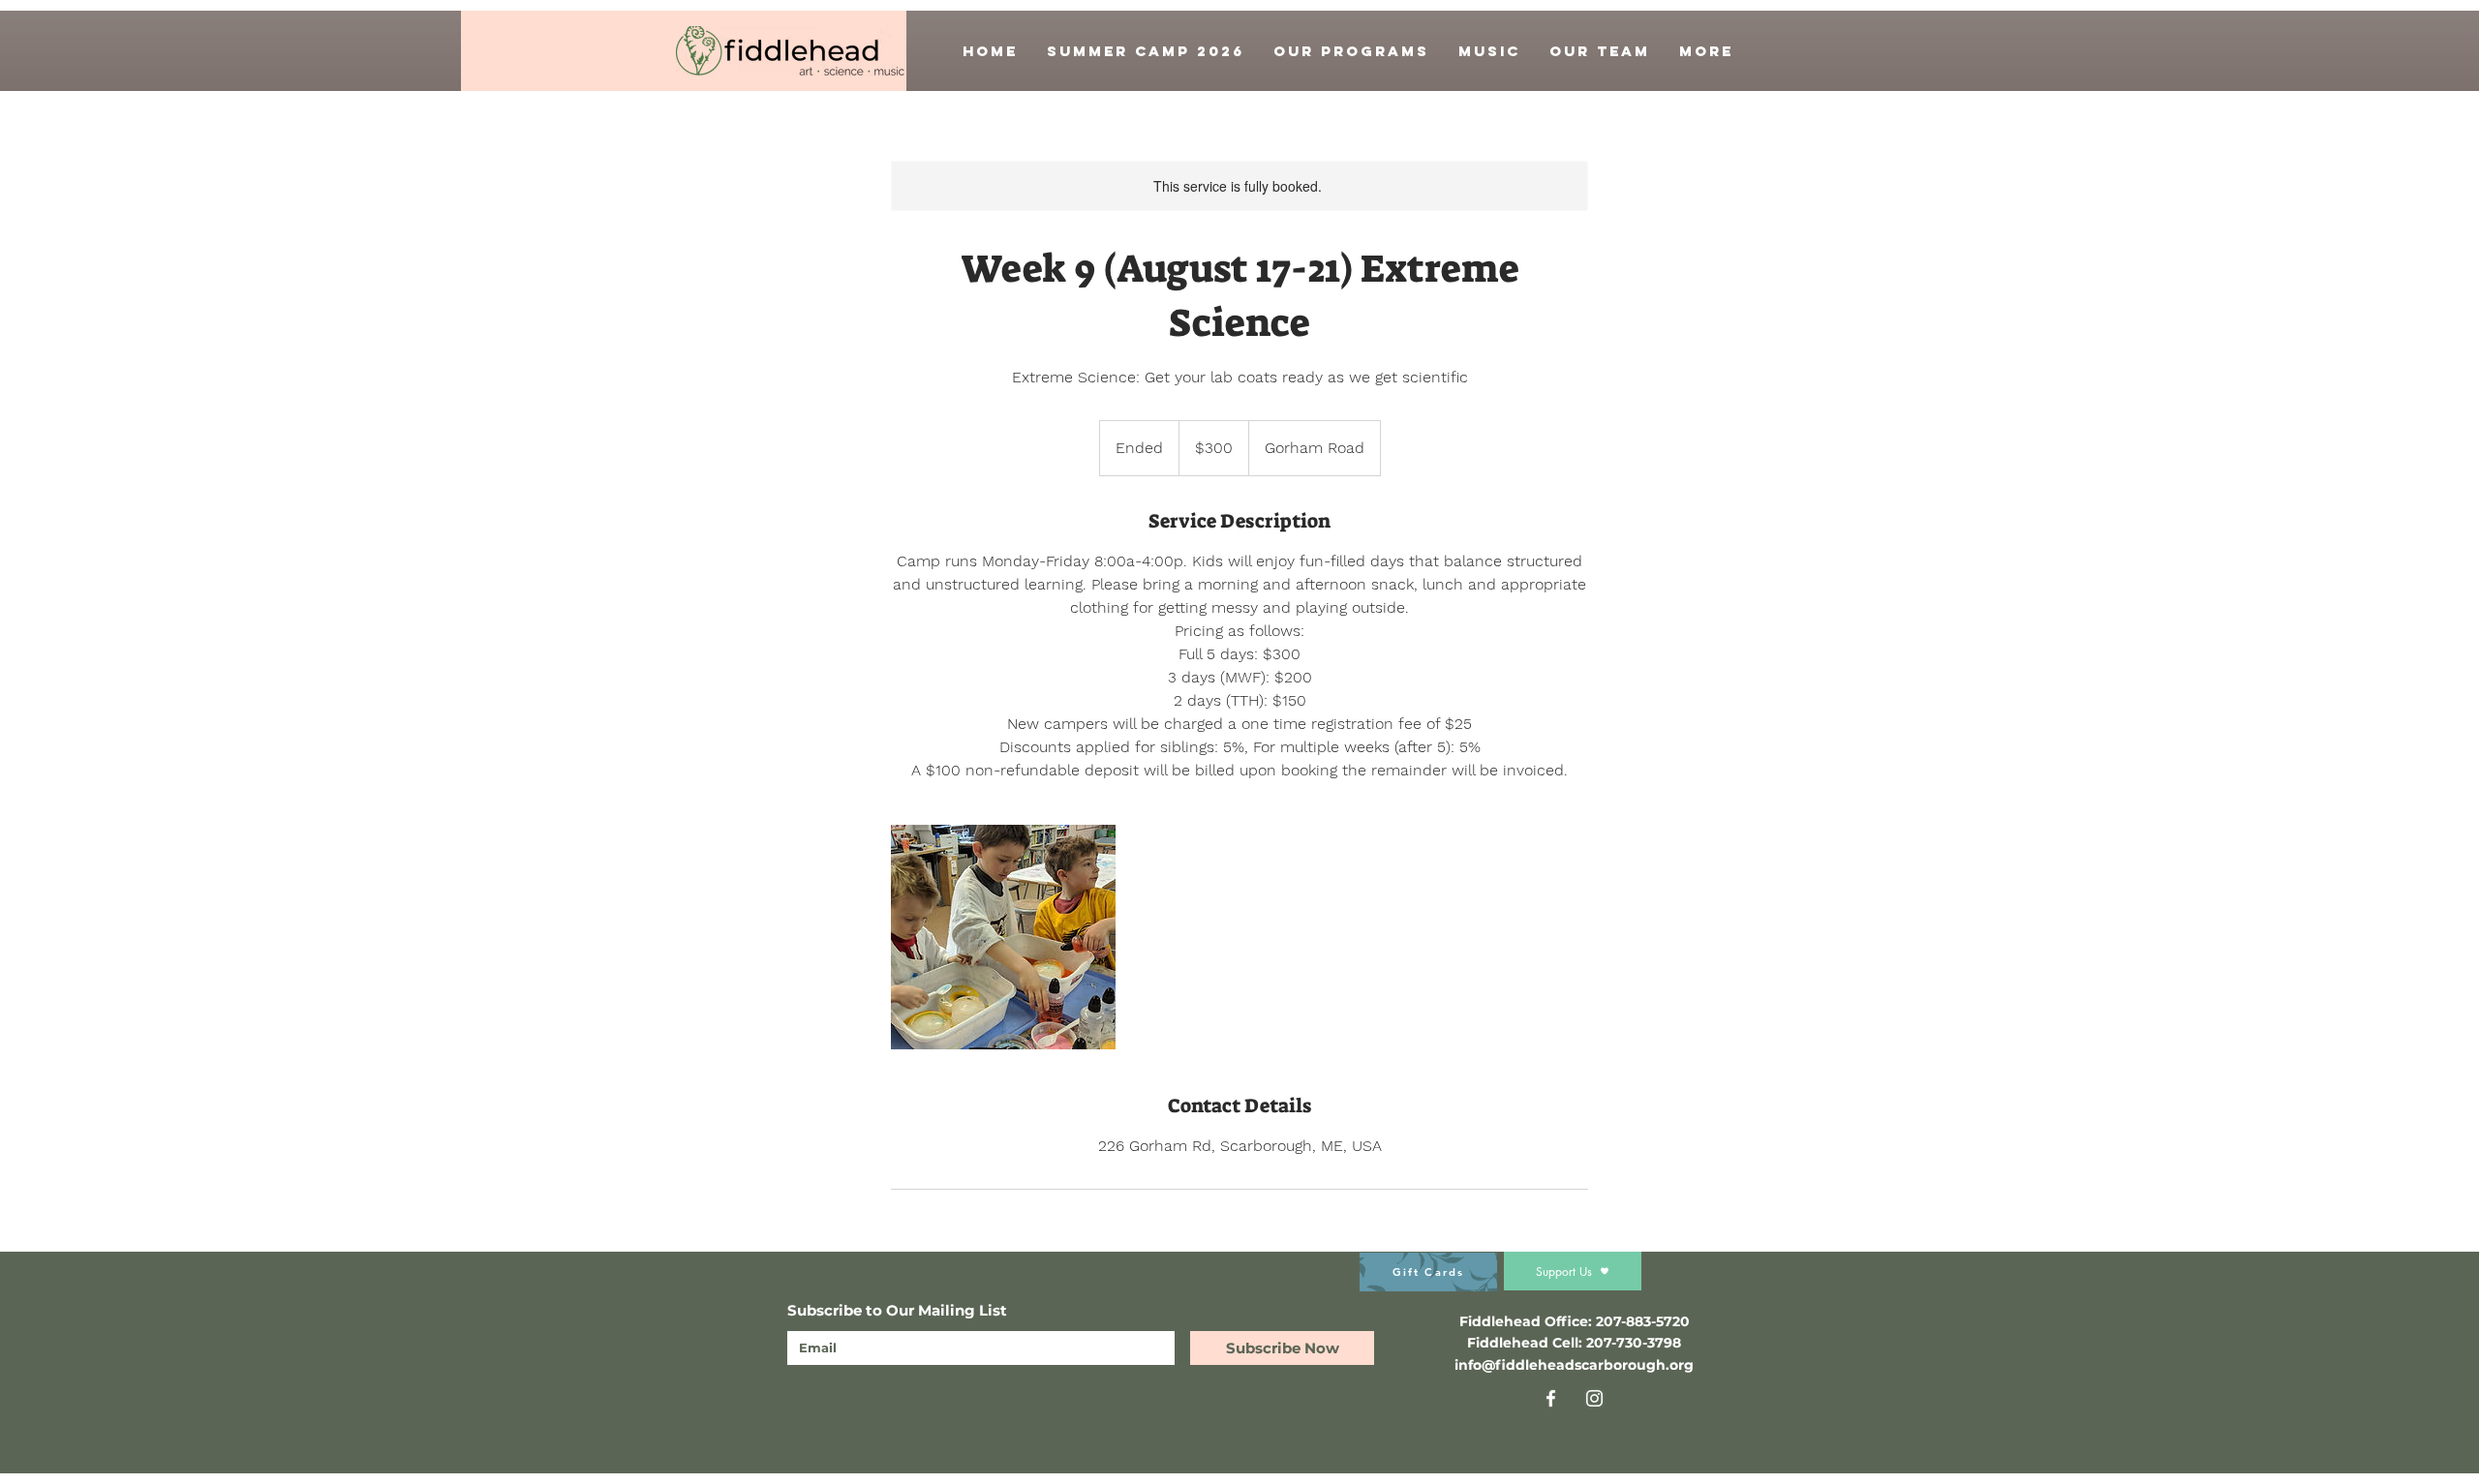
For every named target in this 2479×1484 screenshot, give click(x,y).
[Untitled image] (1003, 937)
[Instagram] (1594, 1398)
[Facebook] (1551, 1398)
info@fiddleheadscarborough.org (1574, 1365)
